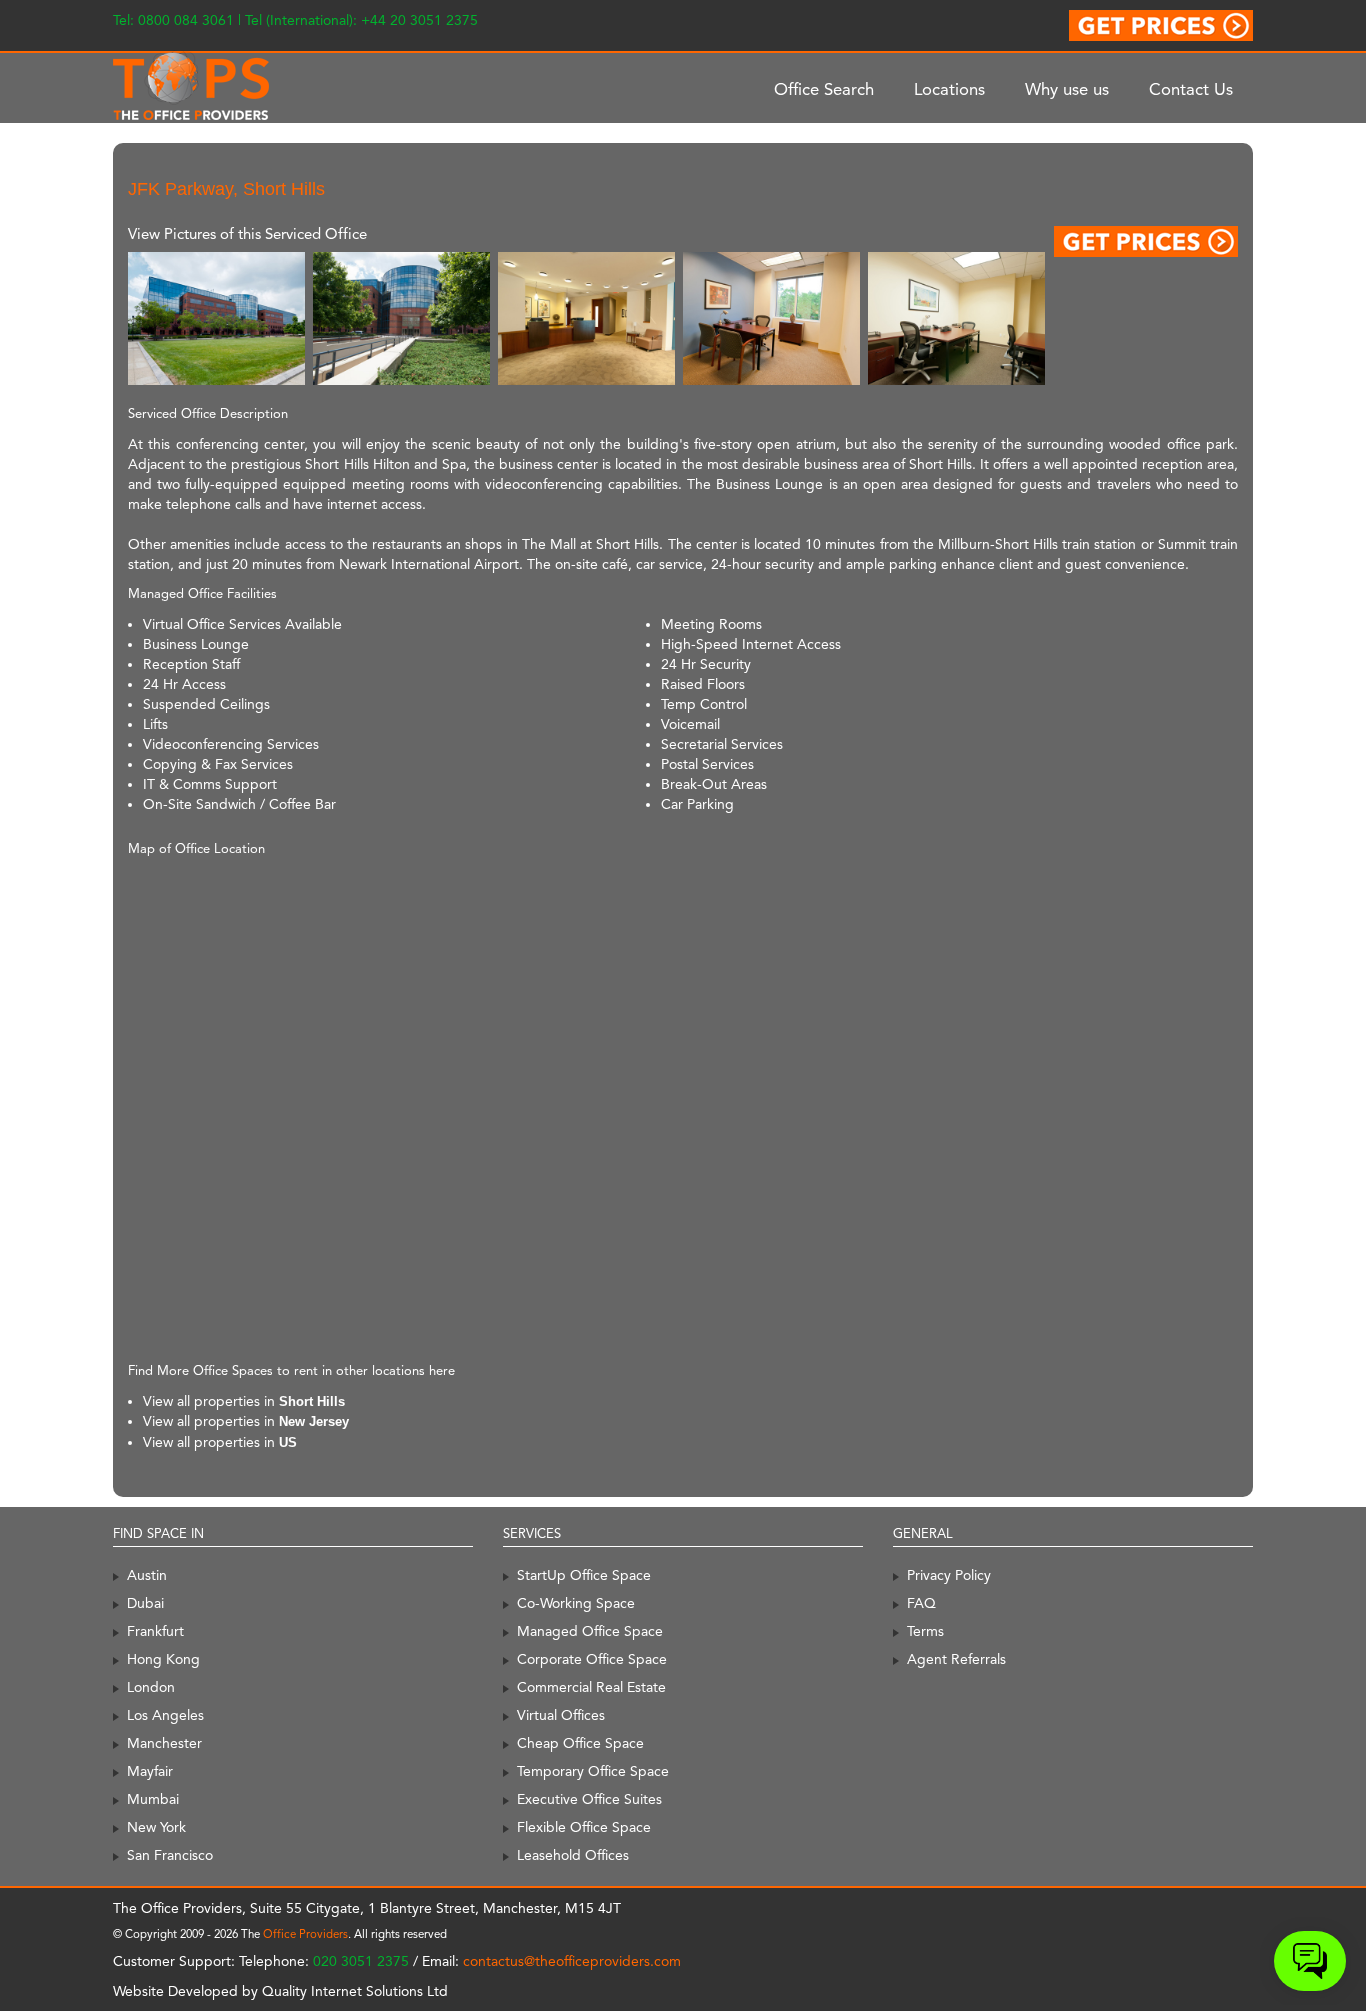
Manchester (164, 1743)
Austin (147, 1575)
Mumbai (153, 1799)
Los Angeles (165, 1715)
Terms (925, 1631)
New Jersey (314, 1421)
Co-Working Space (576, 1603)
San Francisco (170, 1855)
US (288, 1442)
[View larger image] (216, 317)
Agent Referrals (956, 1659)
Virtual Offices (561, 1715)
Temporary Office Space (593, 1771)
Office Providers (305, 1934)
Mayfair (150, 1771)
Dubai (145, 1603)
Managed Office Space (590, 1631)
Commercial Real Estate (591, 1687)
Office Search (824, 89)
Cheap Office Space (580, 1743)
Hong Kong (163, 1659)
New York (156, 1827)
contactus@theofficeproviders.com (572, 1961)
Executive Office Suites (589, 1799)
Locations (949, 89)
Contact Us (1191, 89)
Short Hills (312, 1401)
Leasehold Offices (573, 1855)
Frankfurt (155, 1631)
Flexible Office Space (584, 1827)
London (151, 1687)
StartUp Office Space (584, 1575)
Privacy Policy (949, 1575)
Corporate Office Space (592, 1659)
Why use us (1067, 89)
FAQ (921, 1603)
